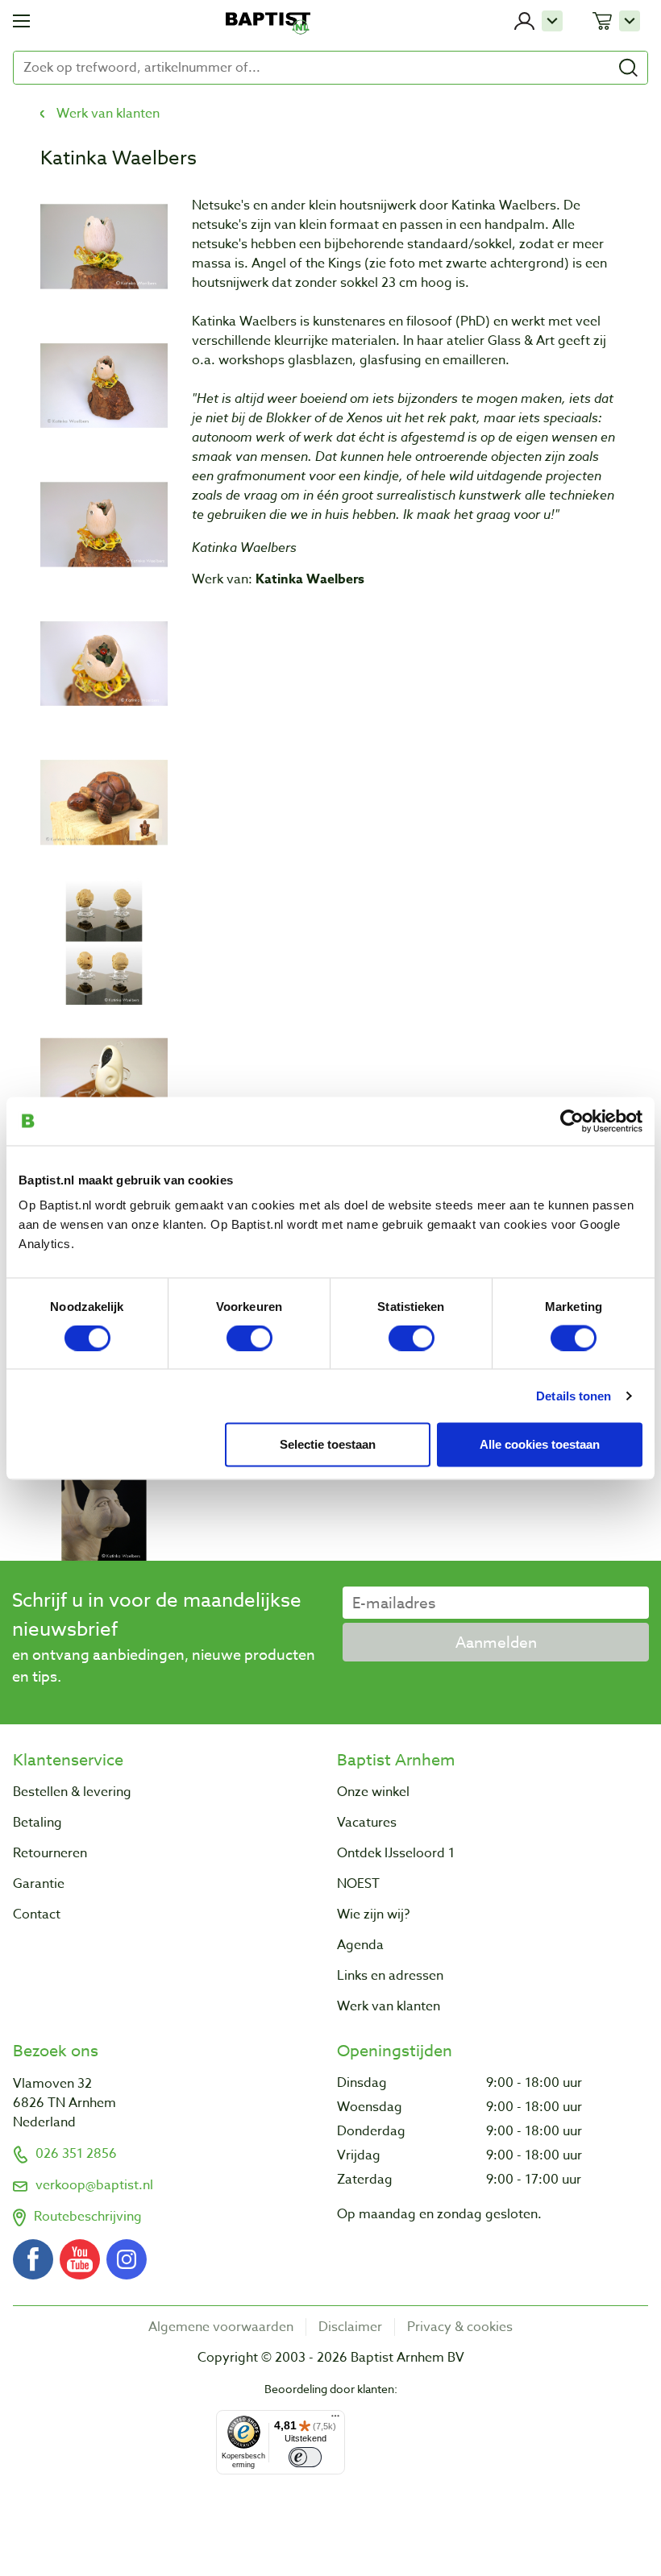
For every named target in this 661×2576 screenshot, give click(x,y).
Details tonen (574, 1395)
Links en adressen (390, 1976)
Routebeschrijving (88, 2217)
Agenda (360, 1945)
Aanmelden (496, 1642)
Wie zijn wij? (373, 1914)
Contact (37, 1914)
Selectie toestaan (328, 1444)
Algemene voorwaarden (221, 2327)
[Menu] (335, 2420)
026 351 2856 (76, 2154)
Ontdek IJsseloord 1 (396, 1853)
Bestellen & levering (72, 1792)
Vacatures (367, 1823)
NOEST (358, 1884)
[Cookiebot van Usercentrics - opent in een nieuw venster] (572, 1121)
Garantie (39, 1884)
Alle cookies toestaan (540, 1444)
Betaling (37, 1823)
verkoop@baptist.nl (94, 2185)
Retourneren (50, 1853)
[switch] (249, 1338)
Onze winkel (373, 1792)
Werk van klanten (108, 114)
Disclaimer (350, 2327)
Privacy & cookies (460, 2327)
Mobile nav (21, 21)
